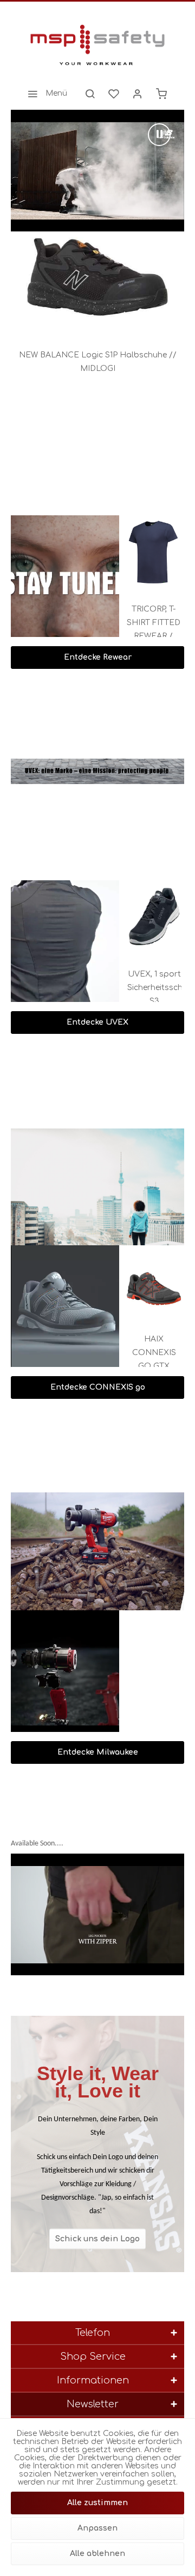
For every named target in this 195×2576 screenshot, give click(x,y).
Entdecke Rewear (98, 657)
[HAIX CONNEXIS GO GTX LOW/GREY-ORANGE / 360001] (152, 1282)
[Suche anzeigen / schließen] (90, 94)
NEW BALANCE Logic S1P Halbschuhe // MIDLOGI (98, 362)
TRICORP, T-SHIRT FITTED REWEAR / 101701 (152, 624)
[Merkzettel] (114, 94)
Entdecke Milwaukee (98, 1752)
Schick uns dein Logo (97, 2238)
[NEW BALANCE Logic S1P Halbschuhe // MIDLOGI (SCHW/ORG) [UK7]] (97, 280)
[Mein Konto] (138, 94)
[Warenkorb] (161, 94)
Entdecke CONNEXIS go (98, 1387)
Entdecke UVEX (97, 1022)
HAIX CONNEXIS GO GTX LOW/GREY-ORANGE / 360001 (152, 1354)
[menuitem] (44, 94)
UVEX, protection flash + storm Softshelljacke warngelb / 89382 (152, 989)
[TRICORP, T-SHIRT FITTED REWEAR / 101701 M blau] (152, 552)
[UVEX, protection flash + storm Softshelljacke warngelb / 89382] (152, 917)
